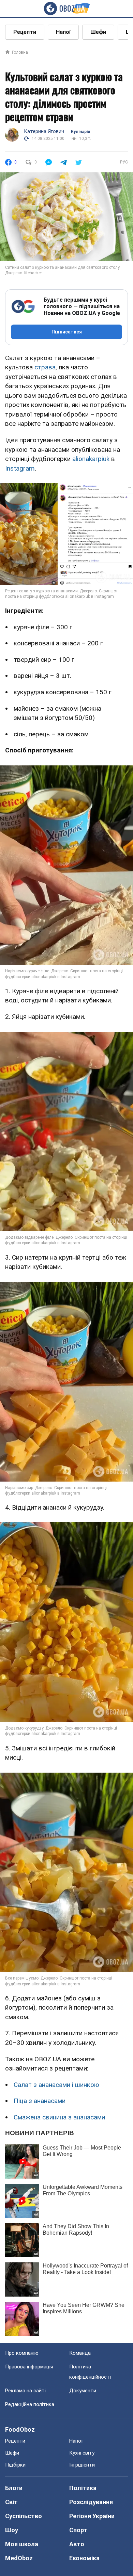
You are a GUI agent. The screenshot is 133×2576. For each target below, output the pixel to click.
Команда (80, 2353)
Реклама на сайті (25, 2391)
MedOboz (19, 2558)
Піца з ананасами (40, 2101)
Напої (63, 32)
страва (45, 367)
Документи (83, 2391)
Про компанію (22, 2353)
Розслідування (91, 2502)
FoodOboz (20, 2429)
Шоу (12, 2530)
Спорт (78, 2530)
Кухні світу (82, 2453)
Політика (83, 2488)
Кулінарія (80, 132)
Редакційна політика (30, 2404)
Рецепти (25, 32)
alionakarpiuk (91, 459)
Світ (11, 2502)
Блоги (14, 2488)
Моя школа (22, 2544)
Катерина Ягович (44, 131)
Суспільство (24, 2516)
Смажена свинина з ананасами (59, 2117)
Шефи (98, 32)
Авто (77, 2544)
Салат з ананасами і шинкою (56, 2085)
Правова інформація (29, 2367)
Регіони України (92, 2516)
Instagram (20, 468)
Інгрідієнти (82, 2465)
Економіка (84, 2558)
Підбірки (15, 2465)
